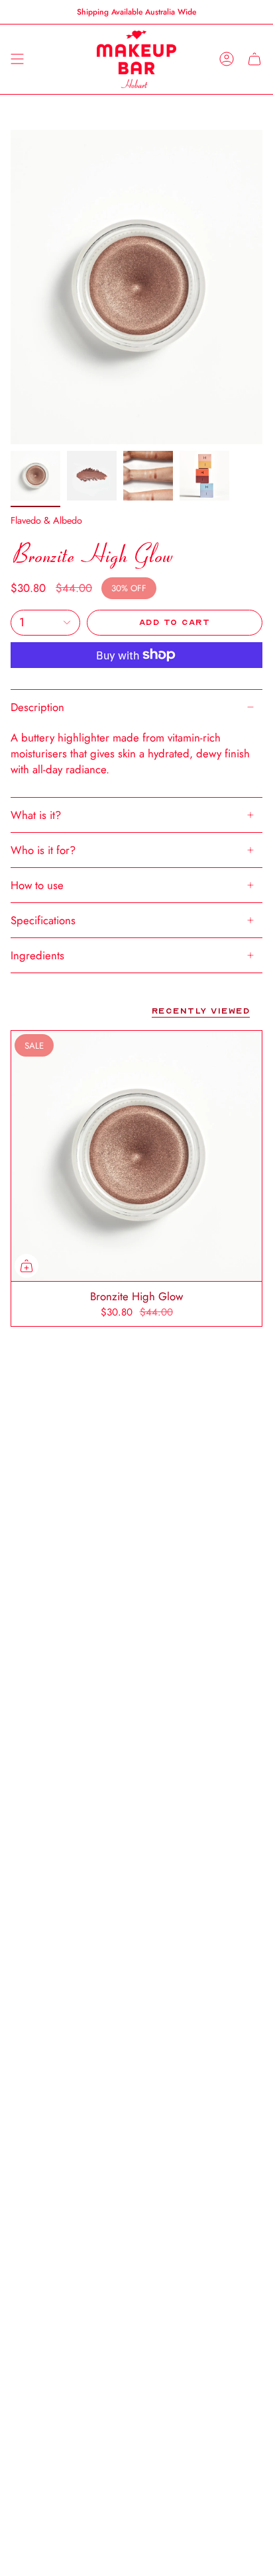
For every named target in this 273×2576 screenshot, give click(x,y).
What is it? (36, 815)
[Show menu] (17, 59)
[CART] (254, 59)
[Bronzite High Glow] (136, 1156)
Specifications (43, 920)
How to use (37, 885)
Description (37, 707)
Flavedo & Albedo (46, 520)
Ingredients (37, 955)
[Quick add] (27, 1266)
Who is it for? (43, 850)
